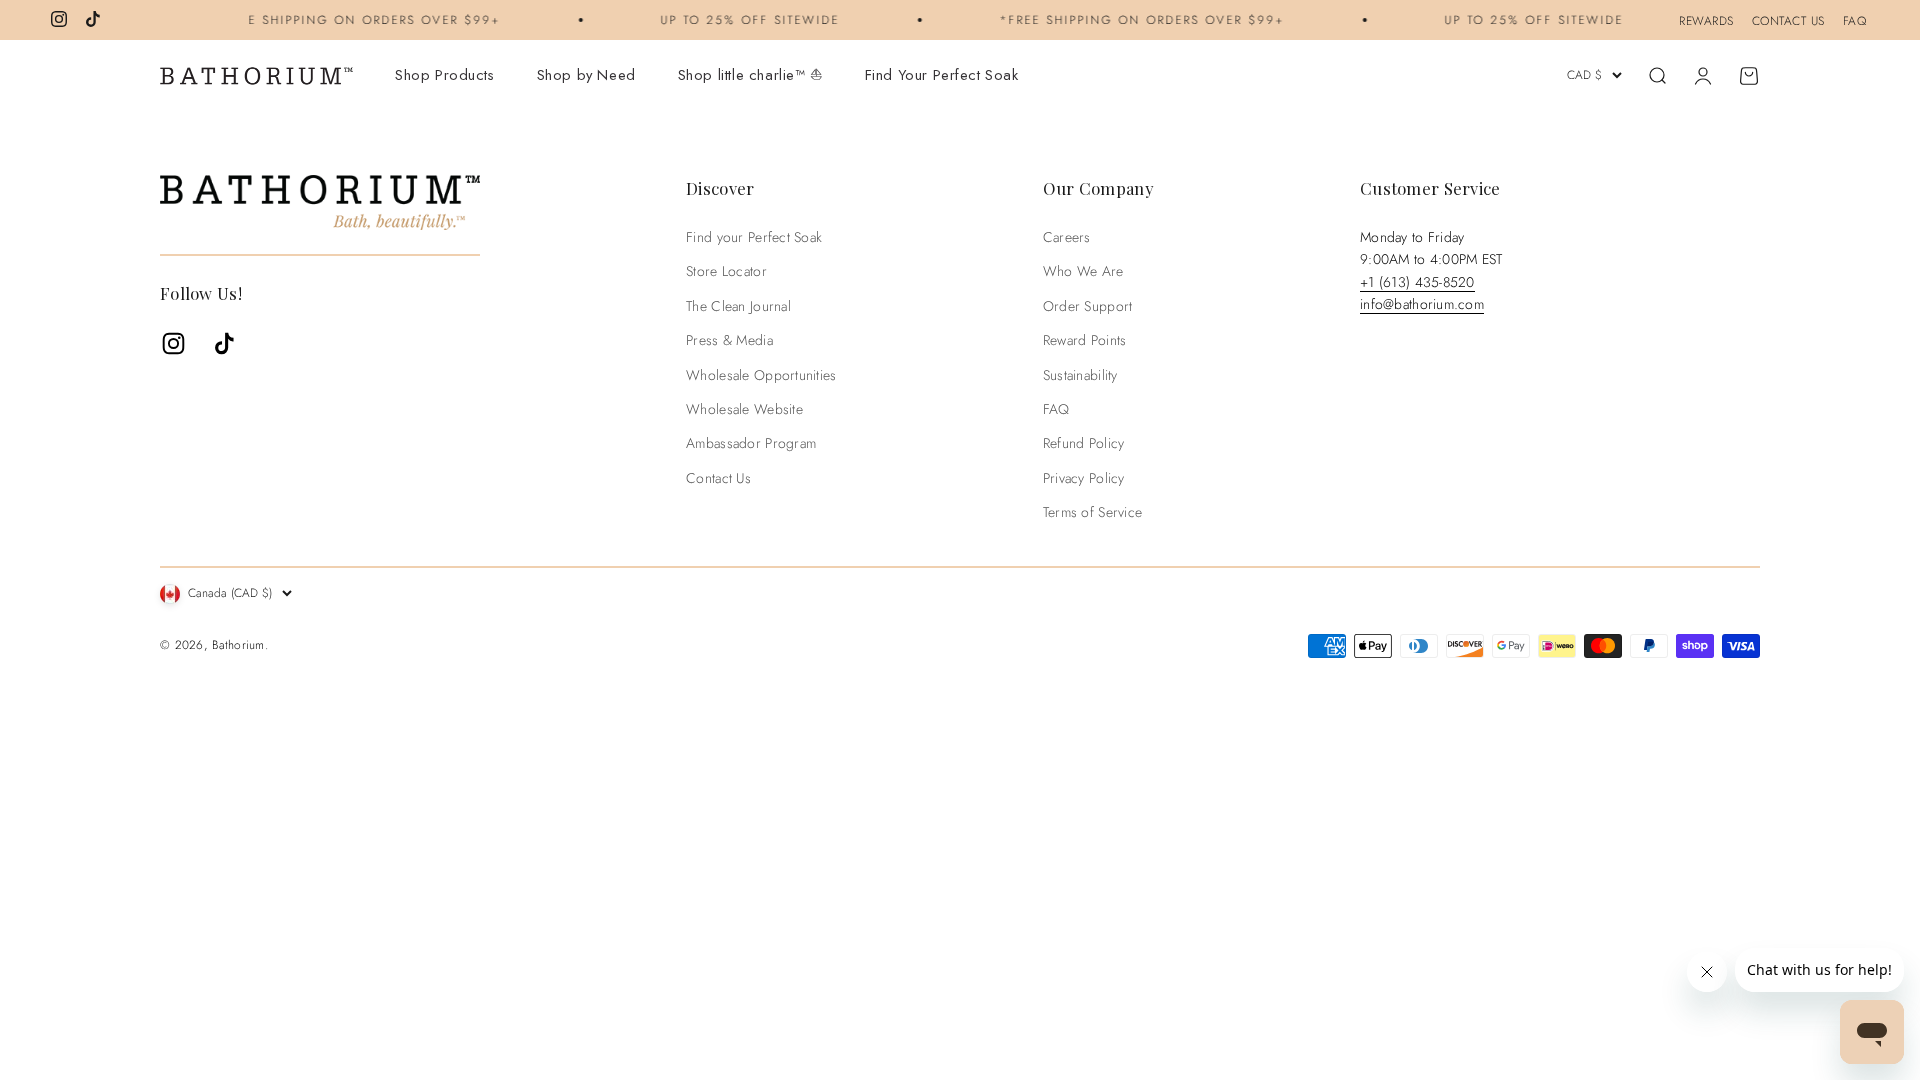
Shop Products (445, 75)
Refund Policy (1084, 443)
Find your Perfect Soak (754, 237)
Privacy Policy (1084, 478)
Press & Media (729, 340)
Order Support (1088, 306)
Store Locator (726, 271)
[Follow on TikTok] (93, 19)
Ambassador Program (751, 443)
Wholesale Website (744, 409)
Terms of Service (1092, 512)
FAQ (1855, 21)
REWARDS (1706, 21)
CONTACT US (1788, 21)
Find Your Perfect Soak (942, 75)
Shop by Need (586, 75)
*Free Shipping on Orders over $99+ (347, 19)
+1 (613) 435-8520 (1417, 282)
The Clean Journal (738, 306)
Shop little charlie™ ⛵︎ (750, 75)
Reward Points (1085, 340)
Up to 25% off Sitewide (739, 19)
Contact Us (718, 478)
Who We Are (1083, 271)
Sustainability (1080, 375)
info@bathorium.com (1422, 304)
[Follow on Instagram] (59, 19)
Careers (1067, 237)
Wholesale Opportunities (761, 375)
